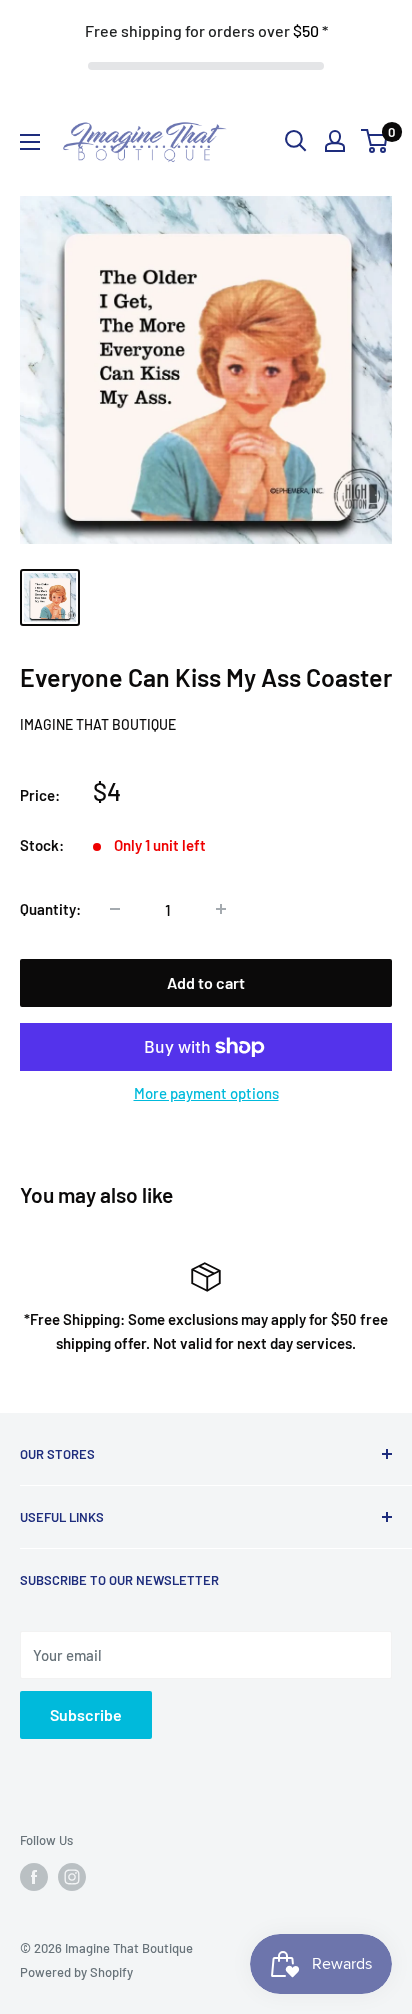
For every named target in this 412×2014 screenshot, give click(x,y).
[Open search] (296, 141)
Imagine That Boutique (98, 724)
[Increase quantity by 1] (221, 909)
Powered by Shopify (76, 1972)
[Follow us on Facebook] (34, 1877)
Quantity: (50, 909)
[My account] (335, 141)
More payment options (206, 1093)
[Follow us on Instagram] (72, 1877)
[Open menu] (30, 142)
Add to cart (206, 982)
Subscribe (86, 1714)
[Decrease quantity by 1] (115, 909)
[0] (375, 141)
